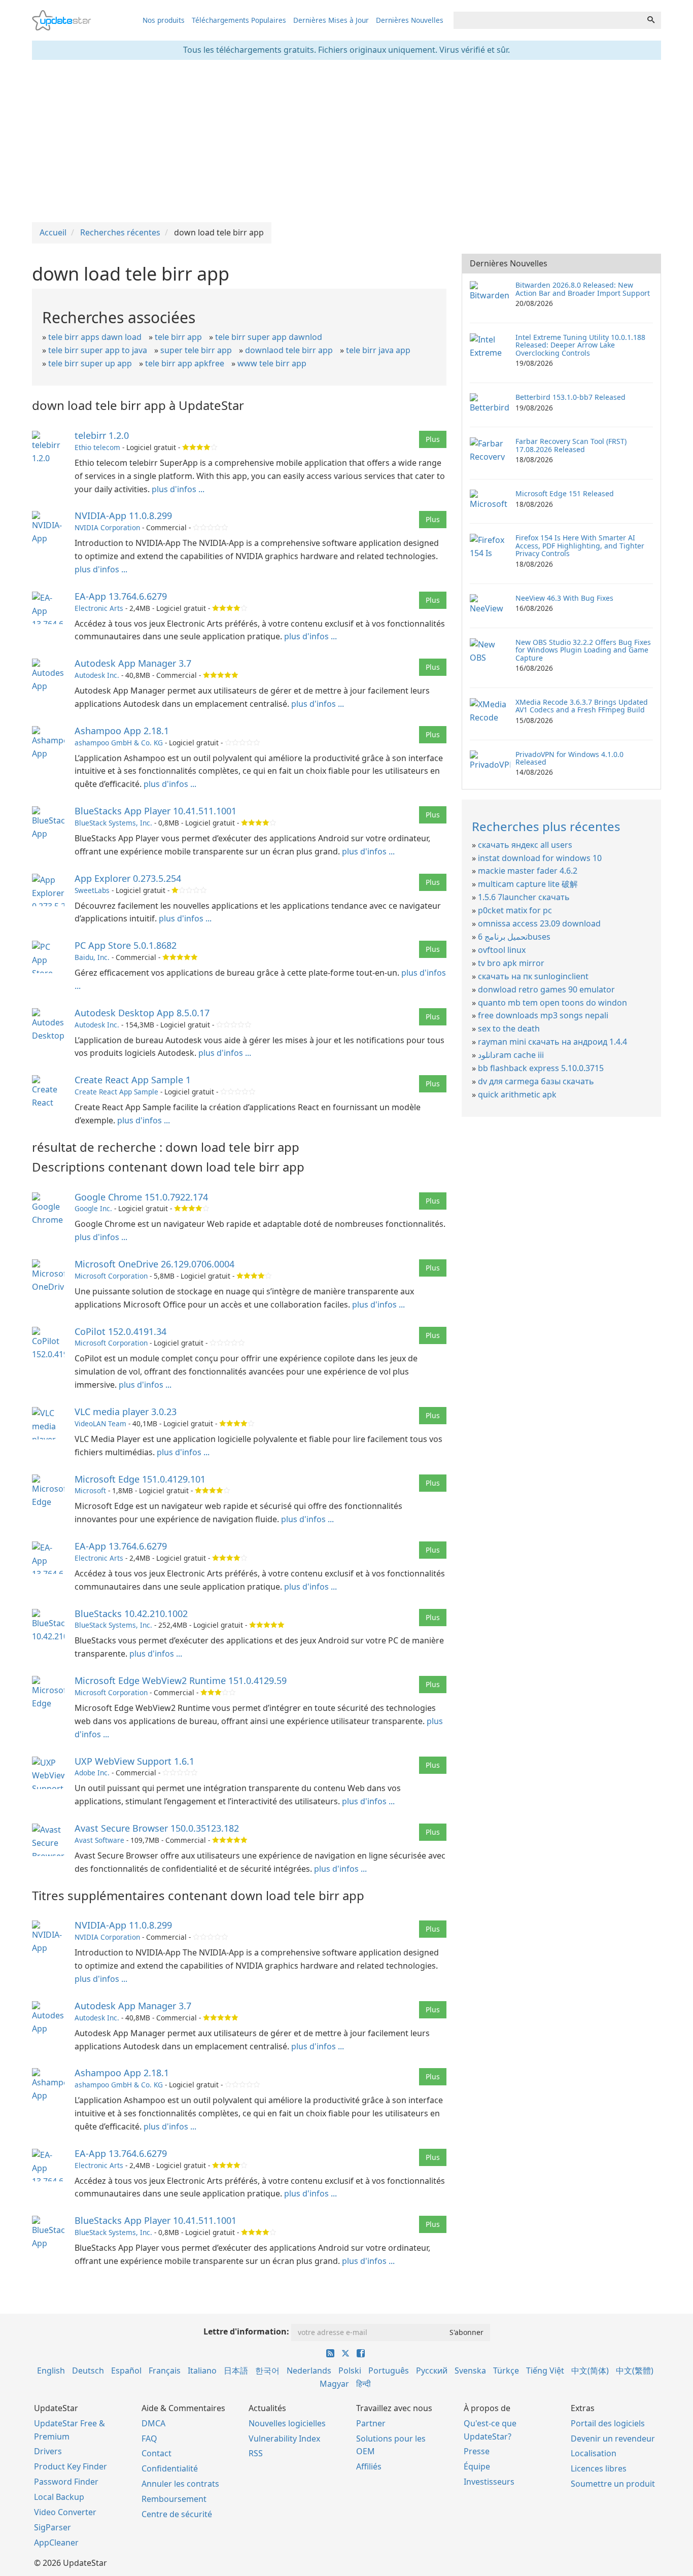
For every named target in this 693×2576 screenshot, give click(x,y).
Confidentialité (170, 2468)
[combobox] (547, 20)
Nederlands (309, 2371)
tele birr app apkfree (185, 363)
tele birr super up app (90, 363)
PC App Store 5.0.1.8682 (126, 945)
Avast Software (99, 1840)
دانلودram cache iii (511, 1055)
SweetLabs (92, 890)
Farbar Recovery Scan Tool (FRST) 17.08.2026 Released (571, 445)
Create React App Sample (116, 1092)
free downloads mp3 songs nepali (543, 1015)
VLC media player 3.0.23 (126, 1412)
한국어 (267, 2371)
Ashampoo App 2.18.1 (122, 731)
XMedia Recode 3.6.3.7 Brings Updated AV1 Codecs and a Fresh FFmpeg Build (582, 706)
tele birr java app (378, 350)
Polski (350, 2371)
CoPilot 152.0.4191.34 (120, 1331)
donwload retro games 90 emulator (546, 989)
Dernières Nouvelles (410, 20)
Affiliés (369, 2466)
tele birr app (178, 337)
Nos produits (164, 20)
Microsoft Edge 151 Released (565, 493)
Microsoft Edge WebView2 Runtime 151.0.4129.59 (181, 1680)
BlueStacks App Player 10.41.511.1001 (155, 811)
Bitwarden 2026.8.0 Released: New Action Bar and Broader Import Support (583, 289)
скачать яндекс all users (525, 845)
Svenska (470, 2371)
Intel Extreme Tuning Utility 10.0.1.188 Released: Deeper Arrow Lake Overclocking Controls (580, 345)
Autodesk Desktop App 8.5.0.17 (142, 1013)
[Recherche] (651, 20)
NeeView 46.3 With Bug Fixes (564, 598)
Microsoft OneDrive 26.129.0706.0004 (154, 1264)
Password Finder (66, 2482)
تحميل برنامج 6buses (514, 937)
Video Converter (65, 2512)
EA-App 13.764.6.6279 (121, 596)
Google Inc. (93, 1208)
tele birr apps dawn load (95, 337)
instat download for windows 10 (540, 858)
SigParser (53, 2527)
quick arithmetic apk (517, 1094)
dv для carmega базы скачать (536, 1081)
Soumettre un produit (613, 2484)
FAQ (149, 2438)
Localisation (594, 2453)
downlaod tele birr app (289, 350)
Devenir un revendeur (613, 2438)
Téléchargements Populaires (239, 20)
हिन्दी (363, 2384)
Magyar (334, 2384)
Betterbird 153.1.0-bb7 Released (570, 397)
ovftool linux (502, 950)
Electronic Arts (99, 608)
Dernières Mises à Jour (331, 20)
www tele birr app (272, 363)
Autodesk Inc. (97, 675)
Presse (477, 2451)
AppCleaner (56, 2543)
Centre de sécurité (177, 2514)
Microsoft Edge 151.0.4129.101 (140, 1479)
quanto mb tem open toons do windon (552, 1003)
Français (165, 2371)
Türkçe (506, 2371)
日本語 (236, 2371)
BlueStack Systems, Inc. (113, 823)
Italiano (202, 2371)
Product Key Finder (71, 2466)
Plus (433, 439)
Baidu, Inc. (92, 957)
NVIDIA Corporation (107, 527)
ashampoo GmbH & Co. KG (119, 743)
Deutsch (88, 2371)
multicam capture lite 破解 (528, 884)
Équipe (477, 2466)
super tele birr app (196, 350)
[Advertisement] (346, 141)
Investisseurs (489, 2482)
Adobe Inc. (92, 1773)
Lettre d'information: (246, 2331)
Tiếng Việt (545, 2371)
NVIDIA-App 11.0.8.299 (123, 516)
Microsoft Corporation (111, 1276)
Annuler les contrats (180, 2484)
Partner (371, 2423)
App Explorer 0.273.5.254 (128, 878)
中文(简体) (590, 2371)
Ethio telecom (97, 447)
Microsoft (90, 1490)
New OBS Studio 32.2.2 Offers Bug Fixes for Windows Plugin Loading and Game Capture (583, 650)
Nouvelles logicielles (287, 2423)
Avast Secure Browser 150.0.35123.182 (157, 1828)
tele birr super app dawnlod (269, 337)
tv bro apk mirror (511, 963)
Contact (157, 2453)
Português (389, 2371)
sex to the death (509, 1028)
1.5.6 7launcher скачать (524, 897)
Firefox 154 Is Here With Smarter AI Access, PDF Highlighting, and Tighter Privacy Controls (580, 545)
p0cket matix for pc (515, 910)
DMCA (153, 2423)
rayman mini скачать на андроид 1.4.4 (552, 1042)
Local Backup (59, 2497)
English (51, 2371)
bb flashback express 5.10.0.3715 (541, 1068)
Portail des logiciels (608, 2423)
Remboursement (174, 2499)
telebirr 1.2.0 (102, 435)
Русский (432, 2371)
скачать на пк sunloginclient (533, 976)
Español (126, 2371)
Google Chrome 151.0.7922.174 (141, 1197)
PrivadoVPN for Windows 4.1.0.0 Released (569, 758)
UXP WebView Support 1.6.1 (134, 1761)
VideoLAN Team (100, 1423)
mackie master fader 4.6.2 (528, 871)
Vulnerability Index (284, 2438)
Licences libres (599, 2468)
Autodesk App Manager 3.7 (133, 663)
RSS (256, 2453)
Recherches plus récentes (546, 826)
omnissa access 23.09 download (539, 923)
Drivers (48, 2451)
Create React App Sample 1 (133, 1080)
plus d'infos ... (178, 489)
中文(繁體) (635, 2371)
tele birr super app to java (98, 350)
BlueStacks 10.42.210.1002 (131, 1613)
